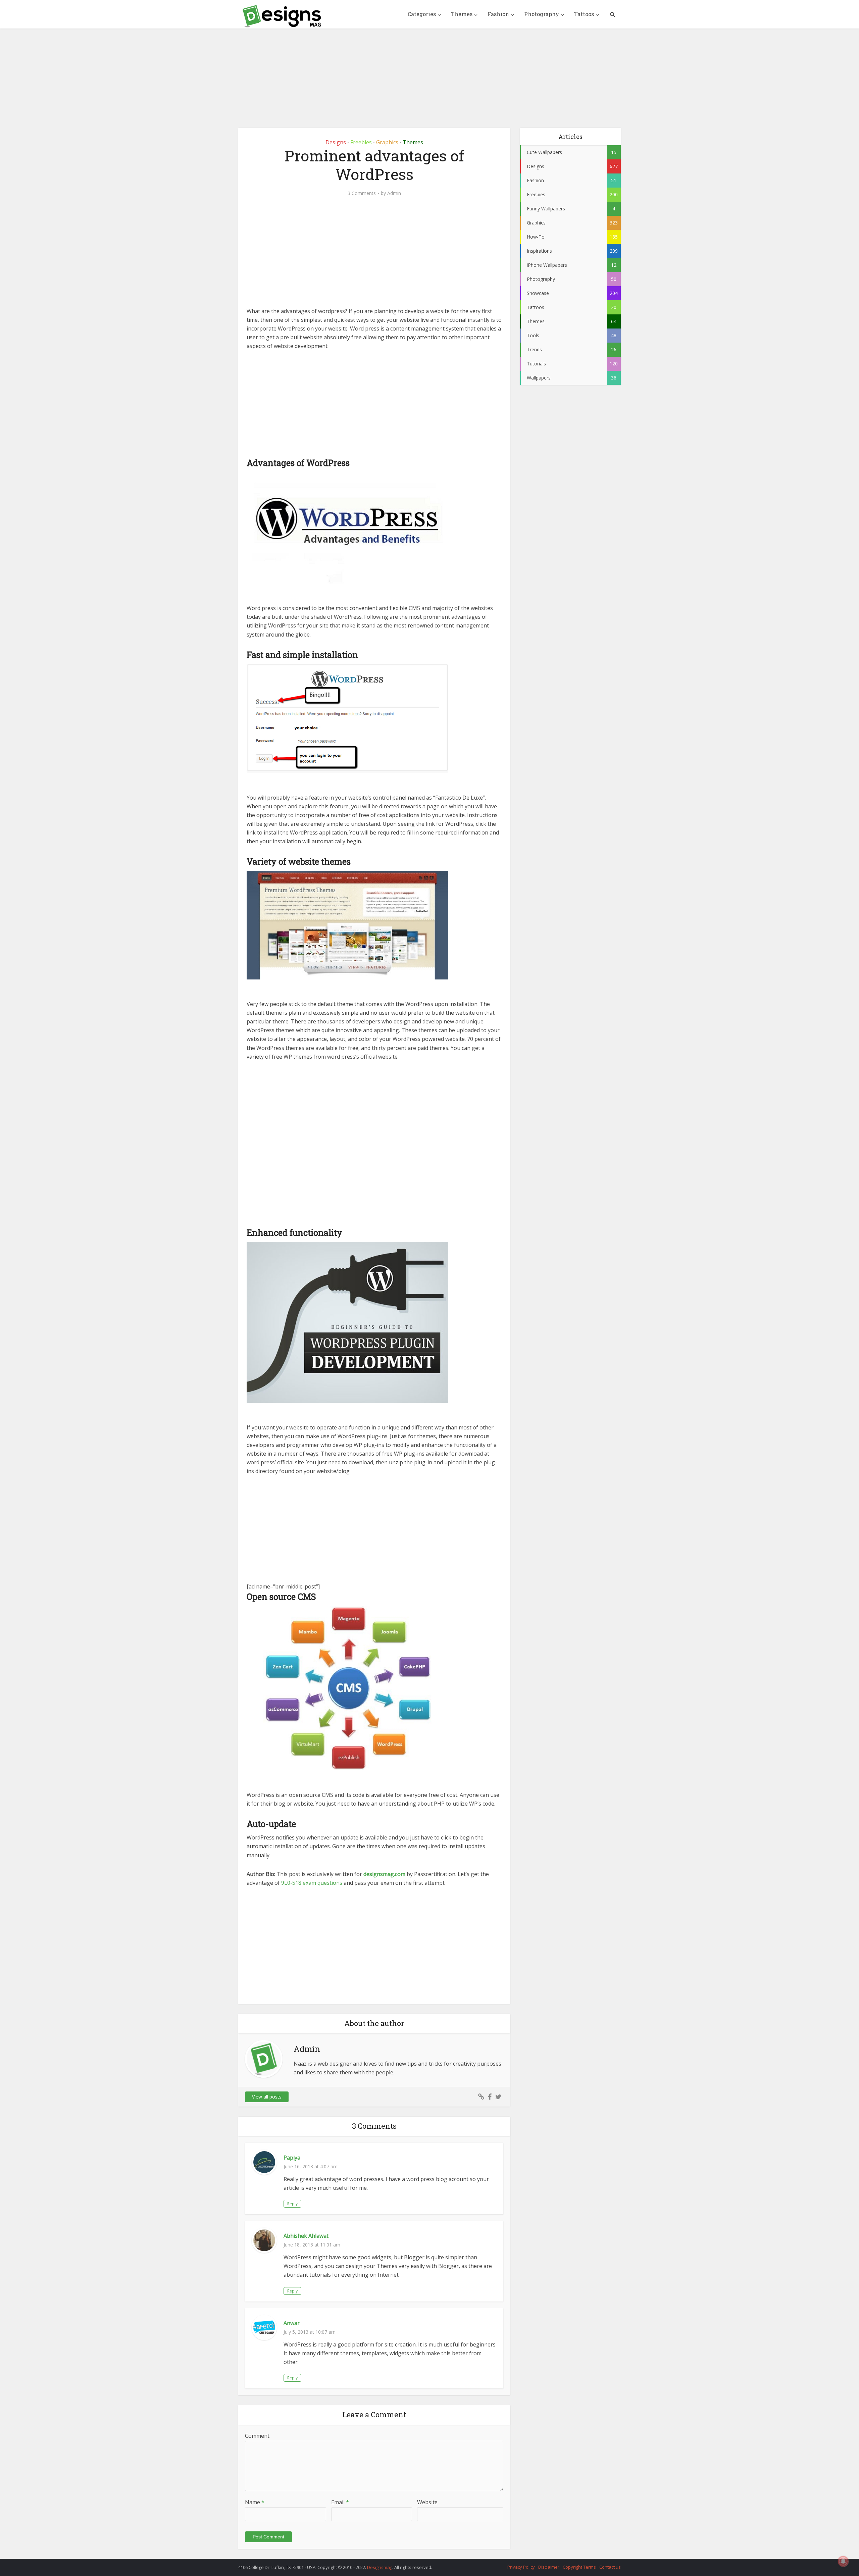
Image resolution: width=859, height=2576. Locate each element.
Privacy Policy (521, 2567)
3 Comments (362, 193)
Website (427, 2502)
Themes (462, 14)
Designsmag (380, 2567)
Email (340, 2502)
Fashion (498, 14)
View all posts (267, 2097)
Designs (336, 142)
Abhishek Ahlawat (306, 2236)
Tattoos (584, 14)
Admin (394, 193)
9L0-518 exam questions (312, 1883)
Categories (422, 14)
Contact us (610, 2567)
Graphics (387, 142)
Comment (257, 2436)
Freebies (361, 142)
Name (255, 2502)
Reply (292, 2204)
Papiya (292, 2158)
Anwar (292, 2323)
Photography (542, 14)
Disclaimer (549, 2567)
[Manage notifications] (843, 2561)
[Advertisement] (429, 73)
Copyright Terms (579, 2567)
